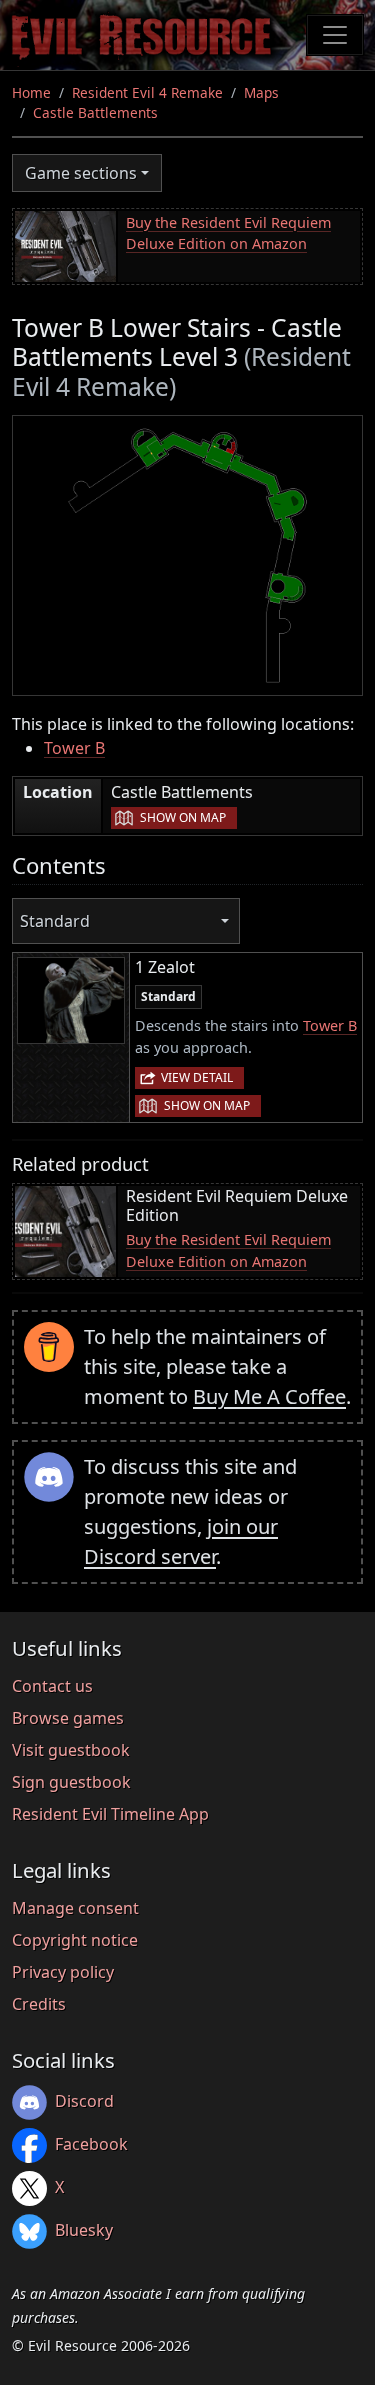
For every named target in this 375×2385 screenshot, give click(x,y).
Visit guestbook (71, 1750)
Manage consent (75, 1908)
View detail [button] (197, 1077)
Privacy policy (63, 1972)
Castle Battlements (95, 112)
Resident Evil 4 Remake (147, 92)
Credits (39, 2004)
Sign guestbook (71, 1782)
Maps (261, 92)
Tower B (74, 748)
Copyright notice (75, 1940)
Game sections (81, 173)
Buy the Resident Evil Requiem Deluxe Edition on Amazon (228, 233)
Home (31, 92)
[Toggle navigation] (335, 35)
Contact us (52, 1686)
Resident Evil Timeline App (110, 1814)
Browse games (68, 1718)
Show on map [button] (183, 817)
